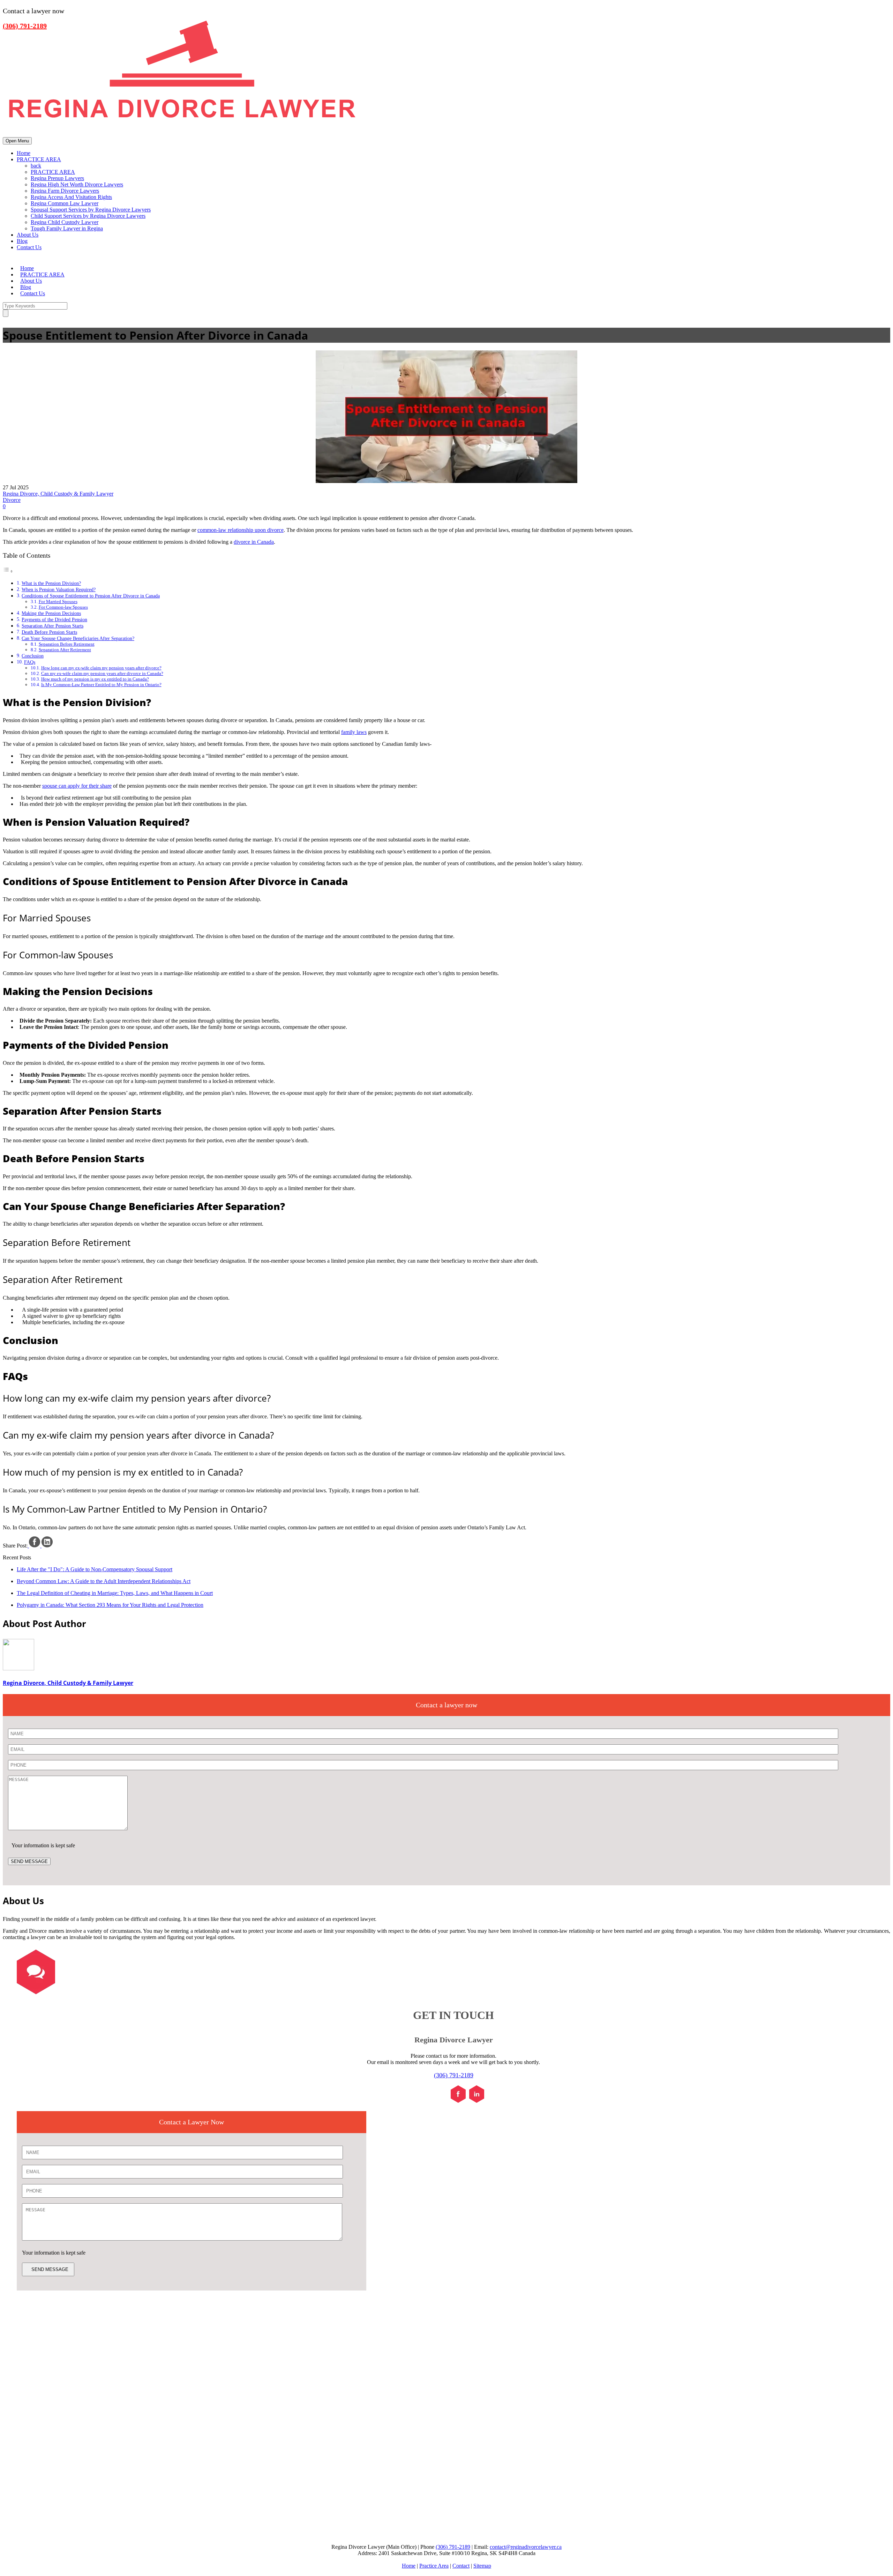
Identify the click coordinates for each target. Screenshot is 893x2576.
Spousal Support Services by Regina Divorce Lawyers (91, 210)
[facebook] (458, 2101)
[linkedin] (477, 2101)
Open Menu (17, 141)
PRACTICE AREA (39, 159)
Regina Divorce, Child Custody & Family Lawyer (58, 494)
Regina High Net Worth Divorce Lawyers (77, 184)
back (36, 166)
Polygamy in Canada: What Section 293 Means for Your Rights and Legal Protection (110, 1605)
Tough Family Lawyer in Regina (67, 228)
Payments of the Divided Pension (54, 619)
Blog (22, 241)
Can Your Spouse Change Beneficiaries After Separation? (78, 638)
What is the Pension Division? (51, 583)
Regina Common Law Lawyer (65, 203)
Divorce (12, 500)
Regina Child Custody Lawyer (65, 222)
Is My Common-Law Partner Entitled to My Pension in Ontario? (101, 685)
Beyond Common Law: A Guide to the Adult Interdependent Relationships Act (104, 1581)
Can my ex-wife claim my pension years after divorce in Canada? (102, 673)
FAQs (30, 662)
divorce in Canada (254, 542)
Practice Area (434, 2566)
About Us (28, 235)
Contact (461, 2566)
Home (24, 153)
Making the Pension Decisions (51, 613)
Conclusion (33, 656)
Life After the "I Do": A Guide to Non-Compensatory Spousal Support (95, 1569)
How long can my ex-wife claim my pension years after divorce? (101, 668)
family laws (354, 732)
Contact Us (29, 247)
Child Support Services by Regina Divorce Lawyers (88, 216)
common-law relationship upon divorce (241, 530)
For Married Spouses (58, 602)
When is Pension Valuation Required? (59, 589)
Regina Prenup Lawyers (57, 178)
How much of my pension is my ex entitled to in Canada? (95, 679)
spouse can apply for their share (77, 786)
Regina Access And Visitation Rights (71, 197)
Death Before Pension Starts (49, 632)
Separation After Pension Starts (52, 626)
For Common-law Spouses (63, 607)
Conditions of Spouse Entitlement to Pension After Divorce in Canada (91, 596)
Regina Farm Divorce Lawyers (65, 191)
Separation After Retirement (65, 650)
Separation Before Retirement (67, 644)
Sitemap (482, 2566)
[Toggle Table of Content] (8, 571)
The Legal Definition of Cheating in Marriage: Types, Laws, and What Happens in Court (115, 1593)
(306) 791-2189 (454, 2075)
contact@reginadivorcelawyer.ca (526, 2547)
